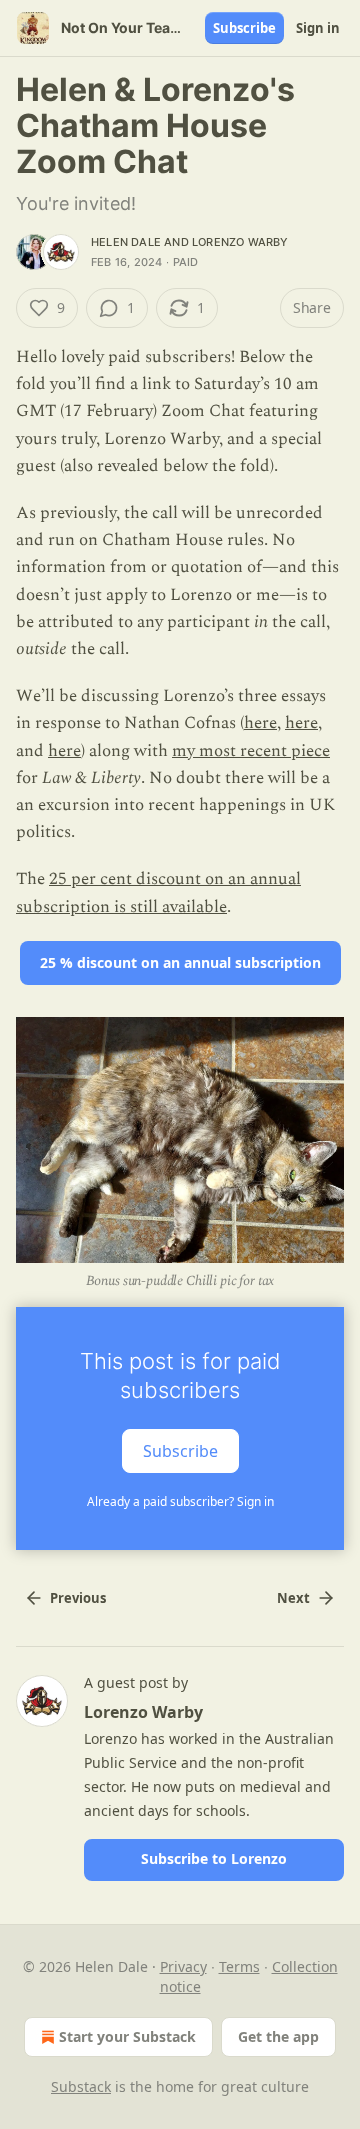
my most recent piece (251, 751)
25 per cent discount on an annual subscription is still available (158, 892)
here (260, 723)
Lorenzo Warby (240, 242)
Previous (78, 1598)
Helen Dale (126, 242)
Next (293, 1598)
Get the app (278, 2036)
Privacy (183, 1966)
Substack (81, 2086)
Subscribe (244, 28)
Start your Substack (127, 2036)
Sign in (318, 28)
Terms (239, 1966)
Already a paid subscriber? (180, 1501)
